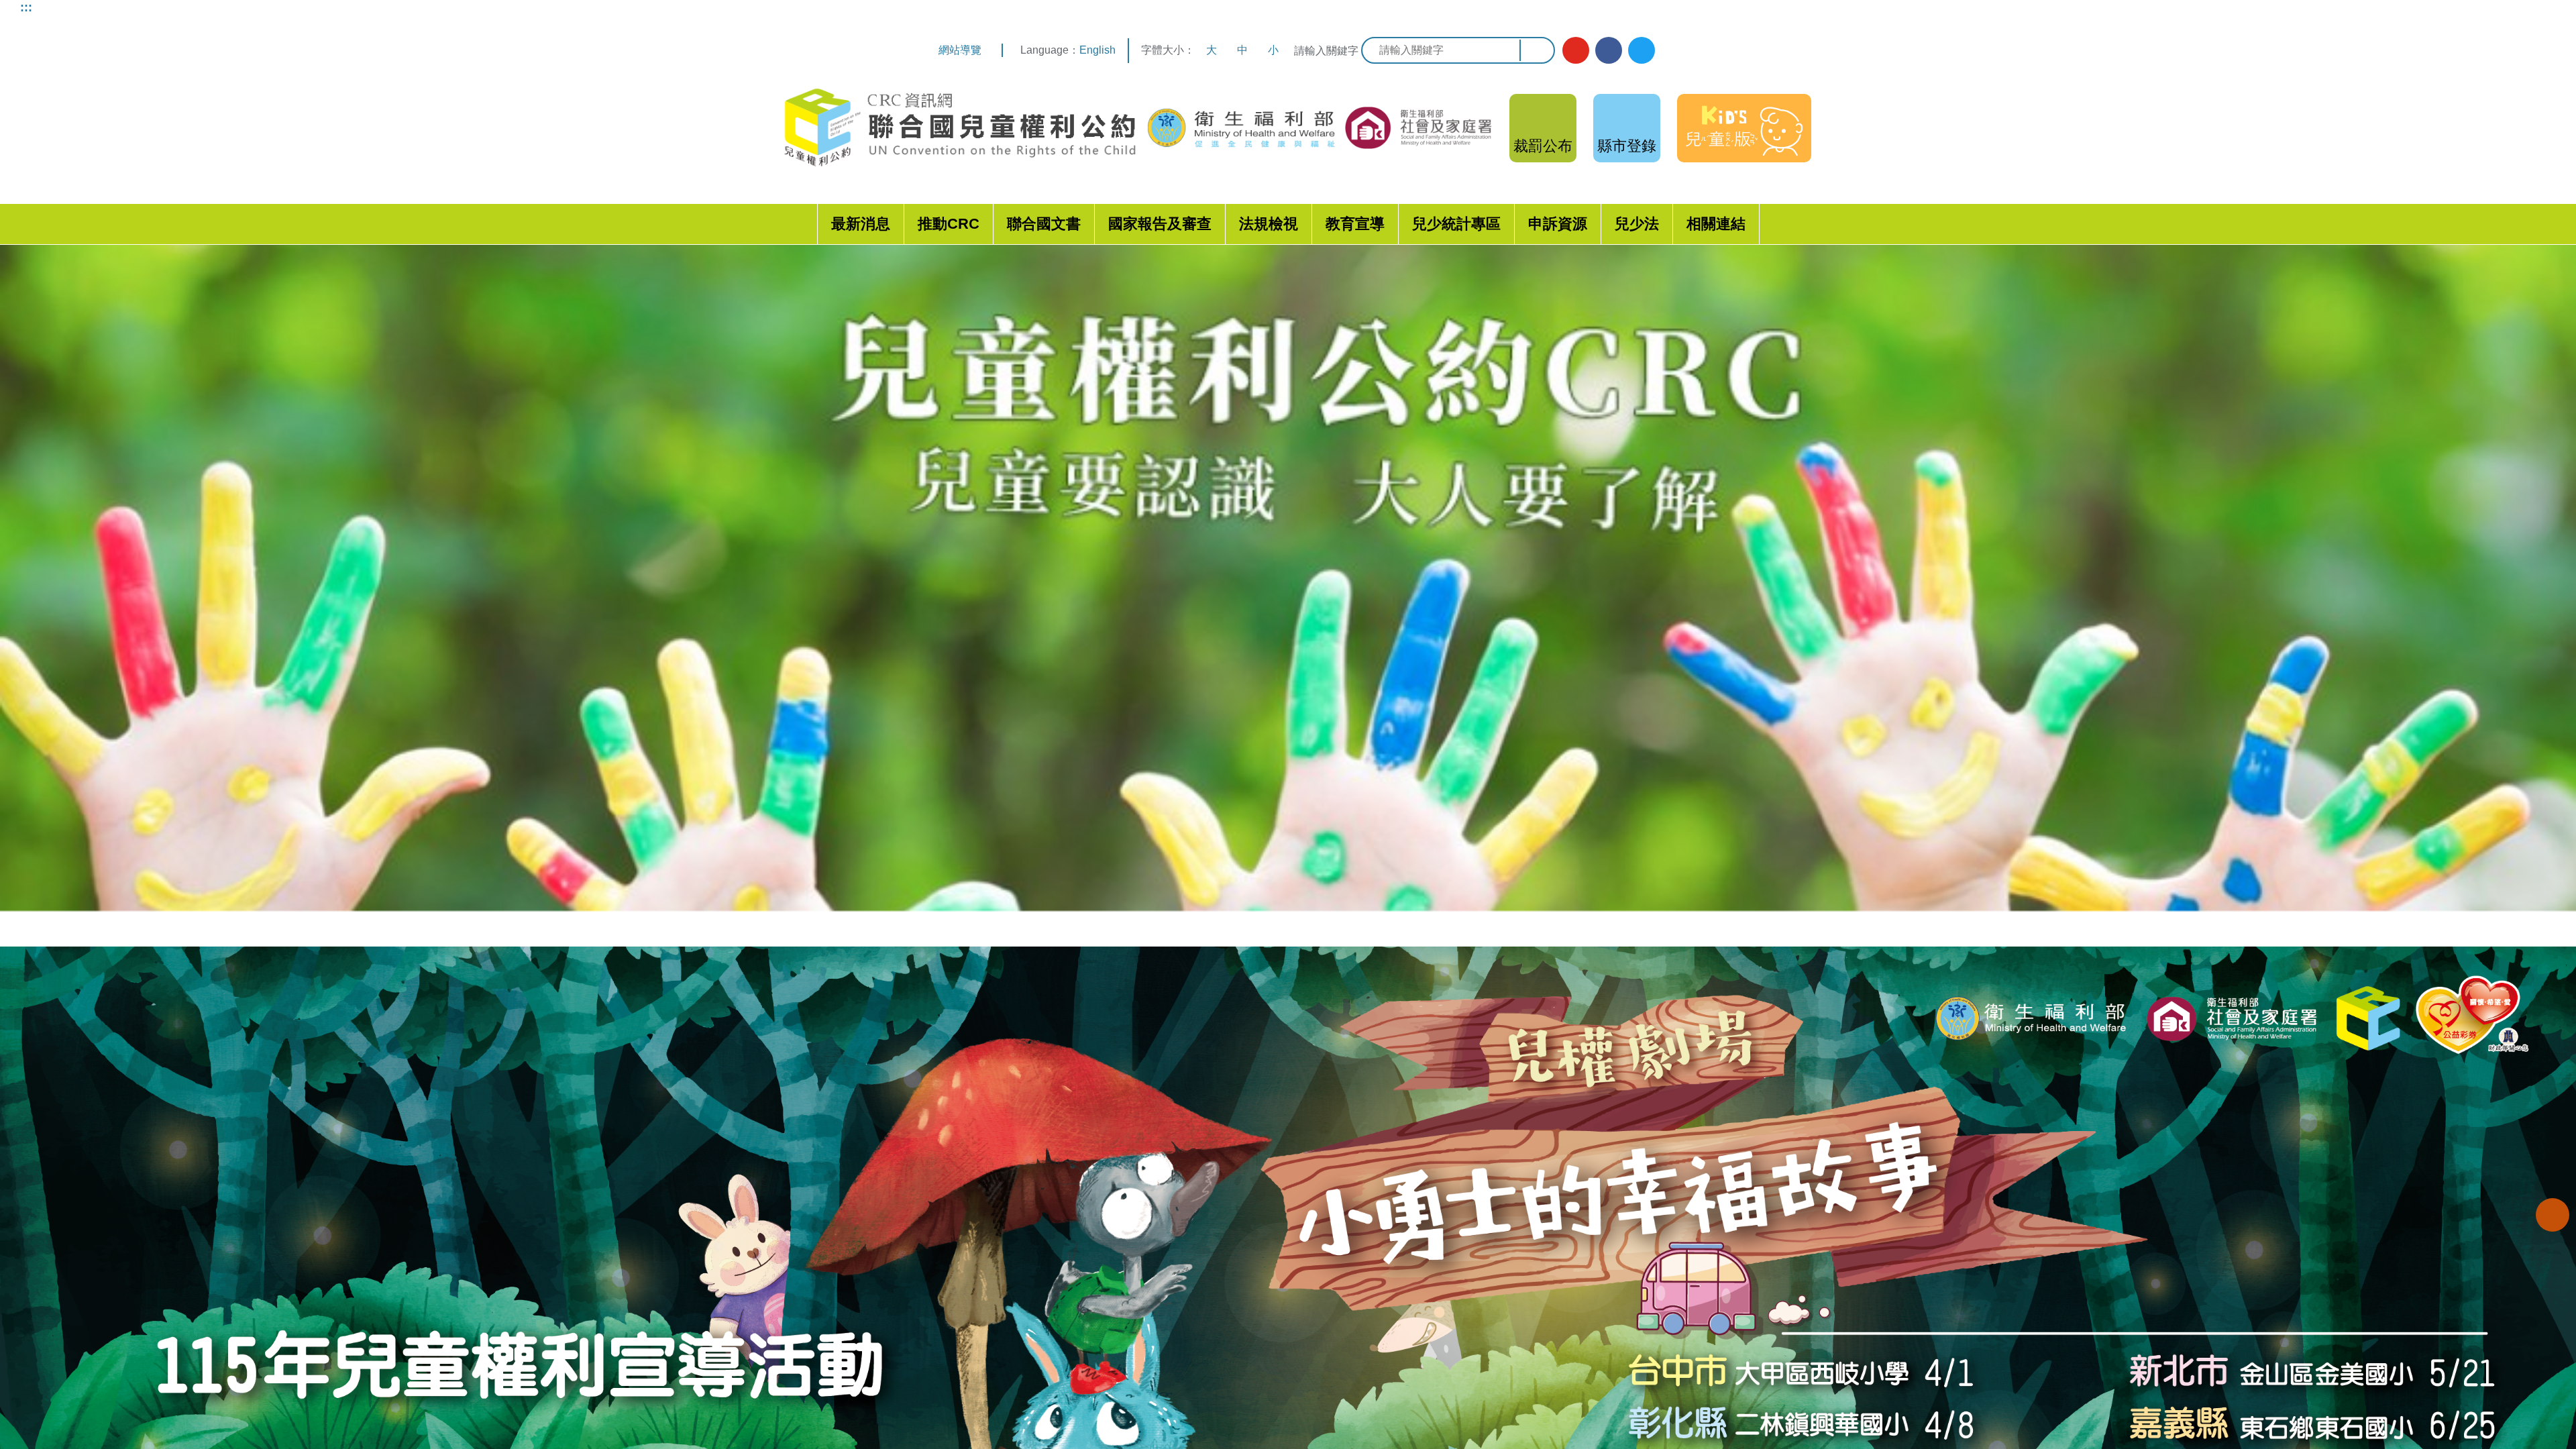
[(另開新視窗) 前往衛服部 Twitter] (1642, 50)
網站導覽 (960, 50)
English (1097, 50)
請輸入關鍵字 (1326, 51)
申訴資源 (1558, 224)
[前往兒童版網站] (1744, 128)
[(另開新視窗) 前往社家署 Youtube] (1576, 50)
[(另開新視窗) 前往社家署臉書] (1609, 50)
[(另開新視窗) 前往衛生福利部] (1243, 128)
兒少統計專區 (1456, 224)
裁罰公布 (1543, 146)
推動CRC (949, 224)
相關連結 (1716, 224)
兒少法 (1637, 224)
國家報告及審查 (1160, 224)
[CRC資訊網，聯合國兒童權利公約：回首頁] (959, 128)
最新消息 (861, 224)
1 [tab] (1278, 934)
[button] (2553, 1215)
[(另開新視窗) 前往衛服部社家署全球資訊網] (1419, 127)
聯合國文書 (1044, 224)
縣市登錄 (1627, 146)
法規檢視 (1269, 224)
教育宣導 (1355, 224)
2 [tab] (1298, 934)
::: (26, 7)
